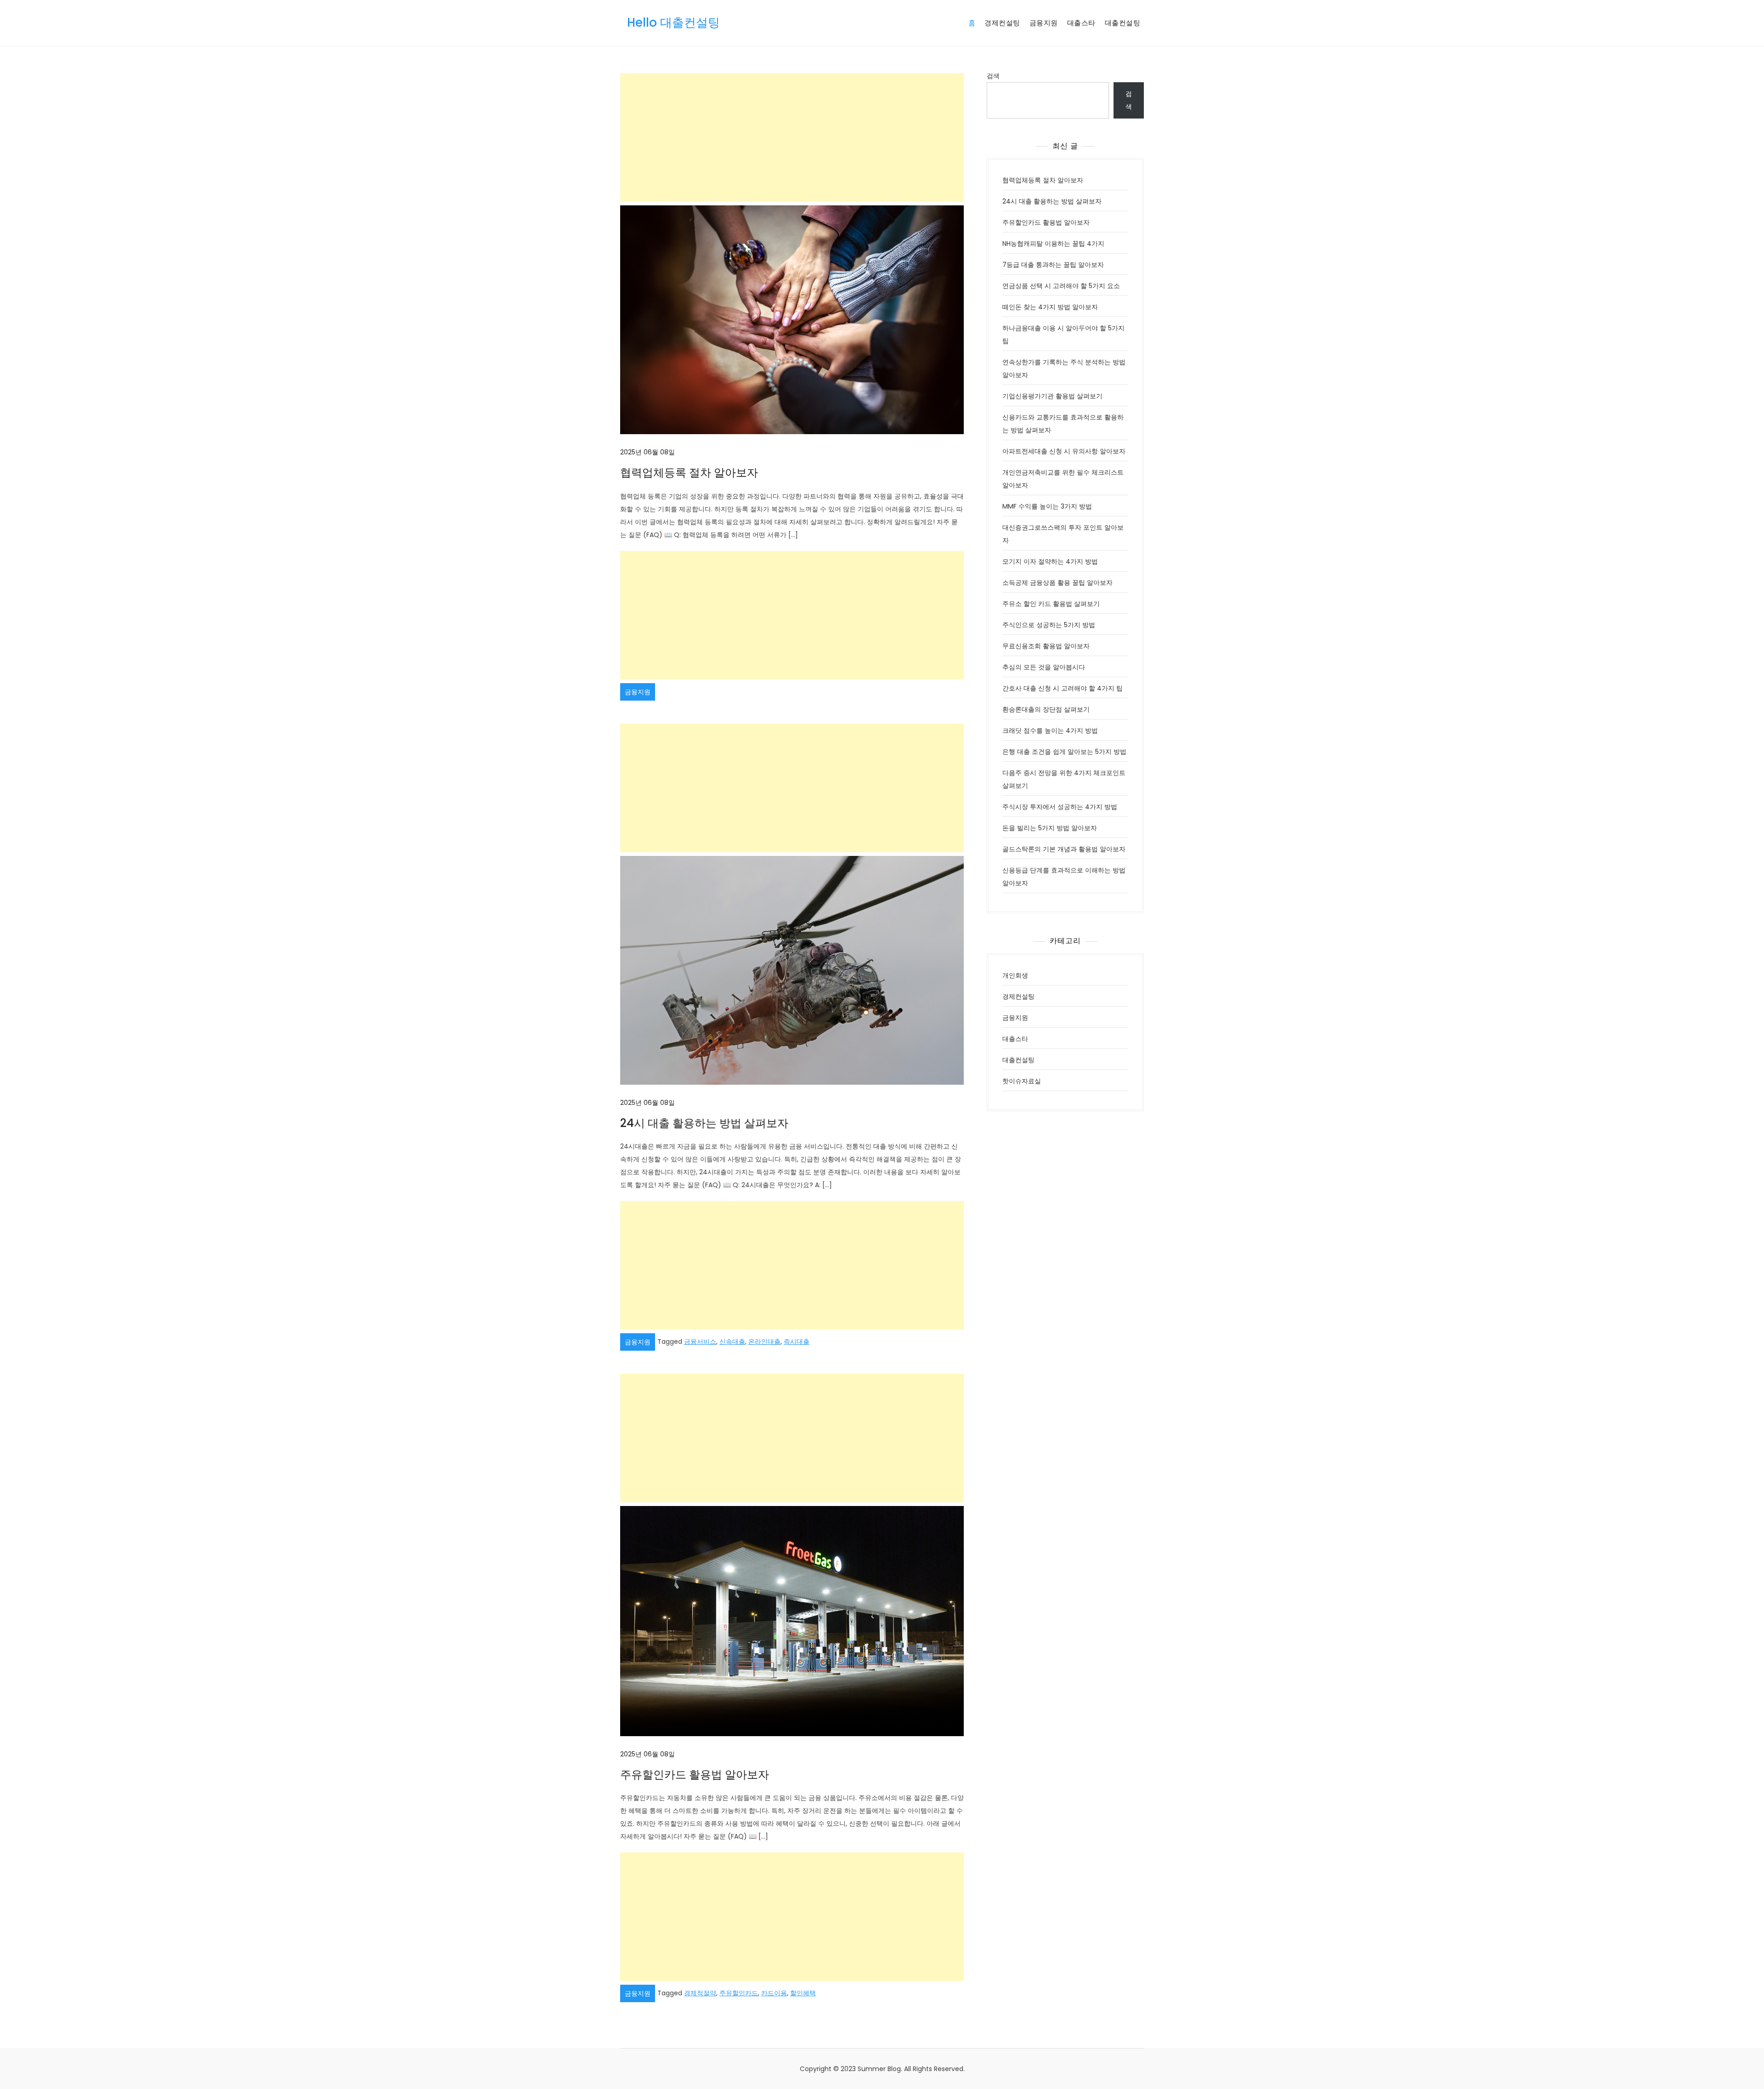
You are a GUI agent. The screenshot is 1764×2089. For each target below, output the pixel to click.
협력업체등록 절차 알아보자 (689, 473)
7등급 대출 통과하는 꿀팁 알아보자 (1053, 265)
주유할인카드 (739, 1993)
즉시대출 (797, 1342)
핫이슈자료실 (1022, 1081)
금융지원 (1044, 23)
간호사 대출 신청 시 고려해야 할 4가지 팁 (1063, 688)
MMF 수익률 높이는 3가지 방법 (1047, 506)
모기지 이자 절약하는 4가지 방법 (1050, 561)
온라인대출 (764, 1342)
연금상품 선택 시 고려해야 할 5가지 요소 (1061, 286)
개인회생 (1015, 975)
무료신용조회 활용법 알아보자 (1046, 646)
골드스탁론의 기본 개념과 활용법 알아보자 (1064, 849)
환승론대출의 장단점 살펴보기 (1046, 709)
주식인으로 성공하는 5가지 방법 (1049, 625)
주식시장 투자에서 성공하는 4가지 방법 (1060, 807)
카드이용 (774, 1993)
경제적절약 (700, 1993)
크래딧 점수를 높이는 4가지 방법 (1050, 730)
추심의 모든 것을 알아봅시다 (1044, 667)
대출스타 (1081, 23)
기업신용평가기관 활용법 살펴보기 (1052, 396)
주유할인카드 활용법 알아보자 (695, 1775)
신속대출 (732, 1342)
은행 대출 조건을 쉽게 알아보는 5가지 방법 (1064, 752)
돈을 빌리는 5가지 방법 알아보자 (1050, 828)
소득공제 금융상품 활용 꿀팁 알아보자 (1057, 583)
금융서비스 (700, 1342)
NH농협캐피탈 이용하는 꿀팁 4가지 (1053, 243)
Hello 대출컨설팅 (673, 23)
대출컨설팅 (1123, 23)
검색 (993, 76)
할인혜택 (803, 1993)
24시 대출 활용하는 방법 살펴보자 (704, 1123)
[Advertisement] (792, 137)
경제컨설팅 (1002, 23)
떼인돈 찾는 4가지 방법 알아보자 (1050, 307)
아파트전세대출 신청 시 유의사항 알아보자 (1064, 451)
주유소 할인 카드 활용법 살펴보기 (1051, 604)
